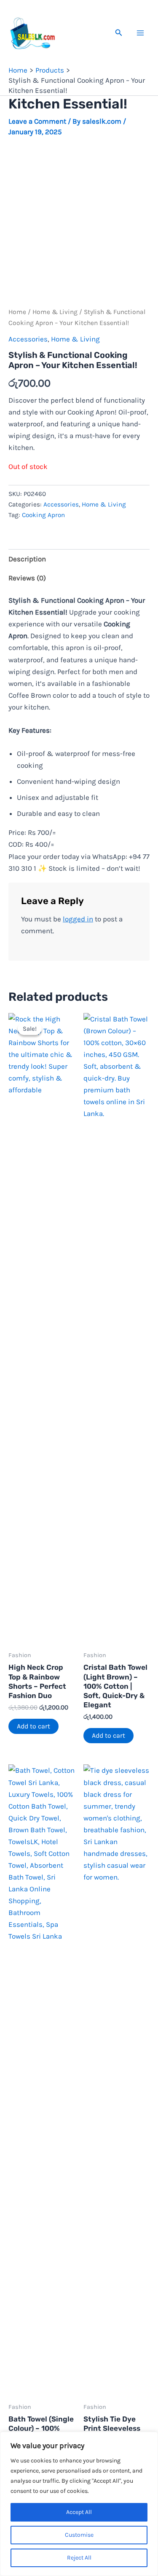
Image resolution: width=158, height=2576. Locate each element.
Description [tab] (27, 559)
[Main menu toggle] (140, 33)
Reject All (79, 2558)
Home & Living (55, 312)
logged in (78, 919)
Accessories (28, 339)
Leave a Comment (37, 121)
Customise (79, 2535)
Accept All (79, 2512)
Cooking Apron (43, 515)
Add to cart (33, 1726)
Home (17, 312)
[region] (79, 2504)
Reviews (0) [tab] (27, 578)
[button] (119, 33)
